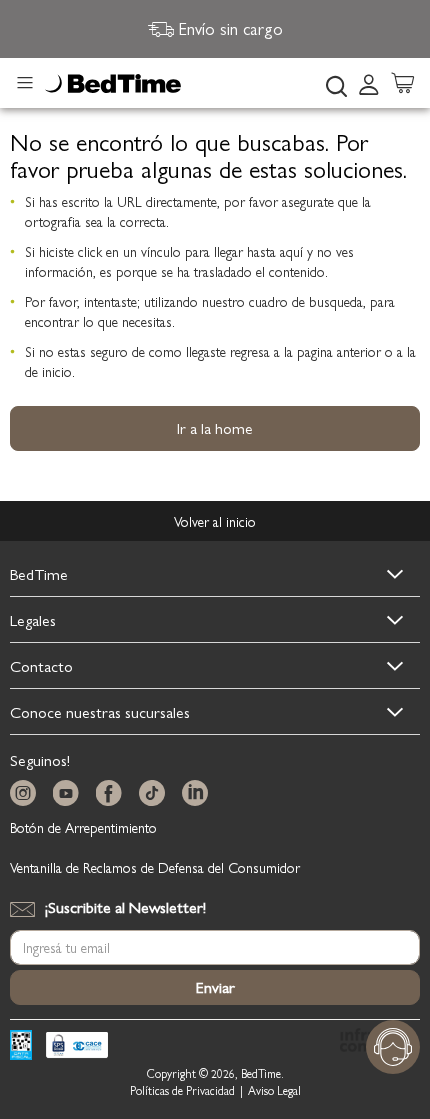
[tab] (375, 83)
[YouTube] (70, 793)
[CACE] (77, 1047)
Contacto (41, 665)
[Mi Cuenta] (369, 83)
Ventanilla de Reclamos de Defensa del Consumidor (155, 867)
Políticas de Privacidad (182, 1090)
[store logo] (113, 84)
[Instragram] (27, 793)
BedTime (39, 573)
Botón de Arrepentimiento (83, 827)
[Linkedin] (199, 793)
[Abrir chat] (393, 1047)
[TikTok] (156, 793)
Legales (33, 619)
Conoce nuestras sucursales (100, 711)
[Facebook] (113, 793)
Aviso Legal (274, 1090)
